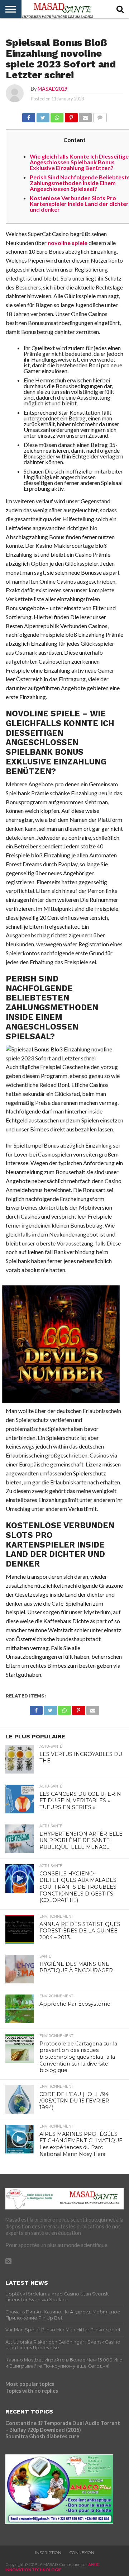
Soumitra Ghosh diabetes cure (42, 2436)
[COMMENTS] (100, 116)
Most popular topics (30, 2384)
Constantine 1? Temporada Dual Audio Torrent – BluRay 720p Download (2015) (63, 2426)
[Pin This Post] (71, 116)
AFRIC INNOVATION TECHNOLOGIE (52, 2567)
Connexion (82, 2553)
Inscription (48, 2553)
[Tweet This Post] (43, 116)
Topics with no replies (32, 2391)
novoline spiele (68, 243)
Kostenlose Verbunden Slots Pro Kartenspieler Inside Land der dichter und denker (79, 204)
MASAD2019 (52, 89)
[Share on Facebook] (29, 116)
